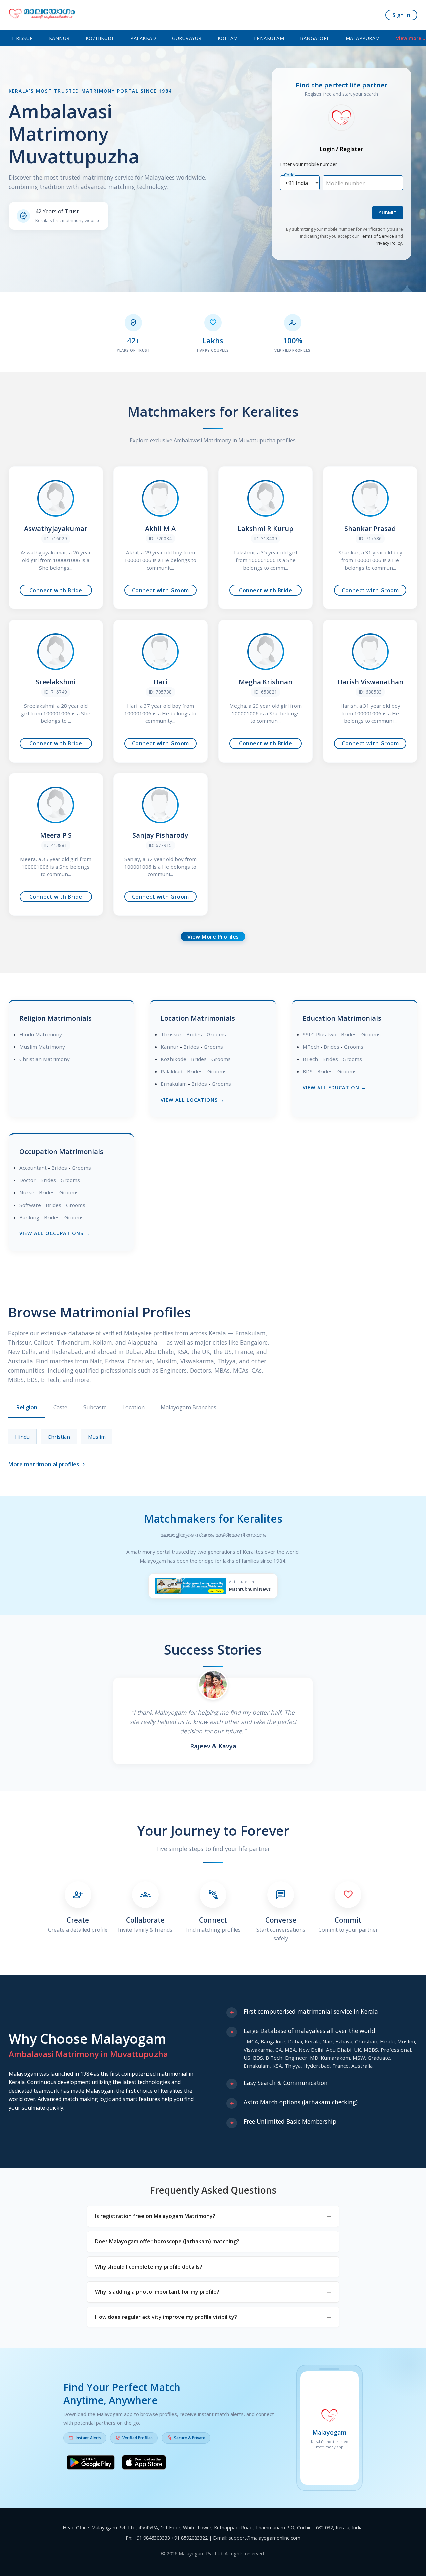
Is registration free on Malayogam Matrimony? (155, 2216)
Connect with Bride (56, 590)
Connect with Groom (161, 590)
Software (30, 1205)
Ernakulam (269, 38)
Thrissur (21, 38)
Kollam (228, 38)
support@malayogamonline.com (264, 2538)
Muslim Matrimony (42, 1047)
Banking (29, 1217)
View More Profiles (213, 937)
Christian (59, 1437)
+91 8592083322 (190, 2538)
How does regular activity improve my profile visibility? (166, 2317)
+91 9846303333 (152, 2538)
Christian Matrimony (44, 1059)
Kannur (59, 38)
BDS (308, 1071)
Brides (194, 1034)
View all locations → (193, 1100)
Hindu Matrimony (41, 1034)
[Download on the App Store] (144, 2464)
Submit (388, 213)
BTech (310, 1059)
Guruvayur (187, 38)
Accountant (33, 1168)
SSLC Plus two (319, 1034)
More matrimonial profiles (47, 1464)
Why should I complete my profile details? (149, 2267)
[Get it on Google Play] (91, 2464)
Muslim (97, 1437)
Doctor (27, 1180)
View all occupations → (55, 1233)
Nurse (27, 1192)
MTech (311, 1047)
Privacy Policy (388, 243)
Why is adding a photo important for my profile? (157, 2292)
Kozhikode (100, 38)
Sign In (402, 15)
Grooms (216, 1034)
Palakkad (143, 38)
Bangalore (315, 38)
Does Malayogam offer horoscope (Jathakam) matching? (167, 2241)
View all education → (334, 1087)
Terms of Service (377, 236)
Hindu (22, 1437)
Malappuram (363, 38)
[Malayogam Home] (42, 15)
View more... (411, 38)
